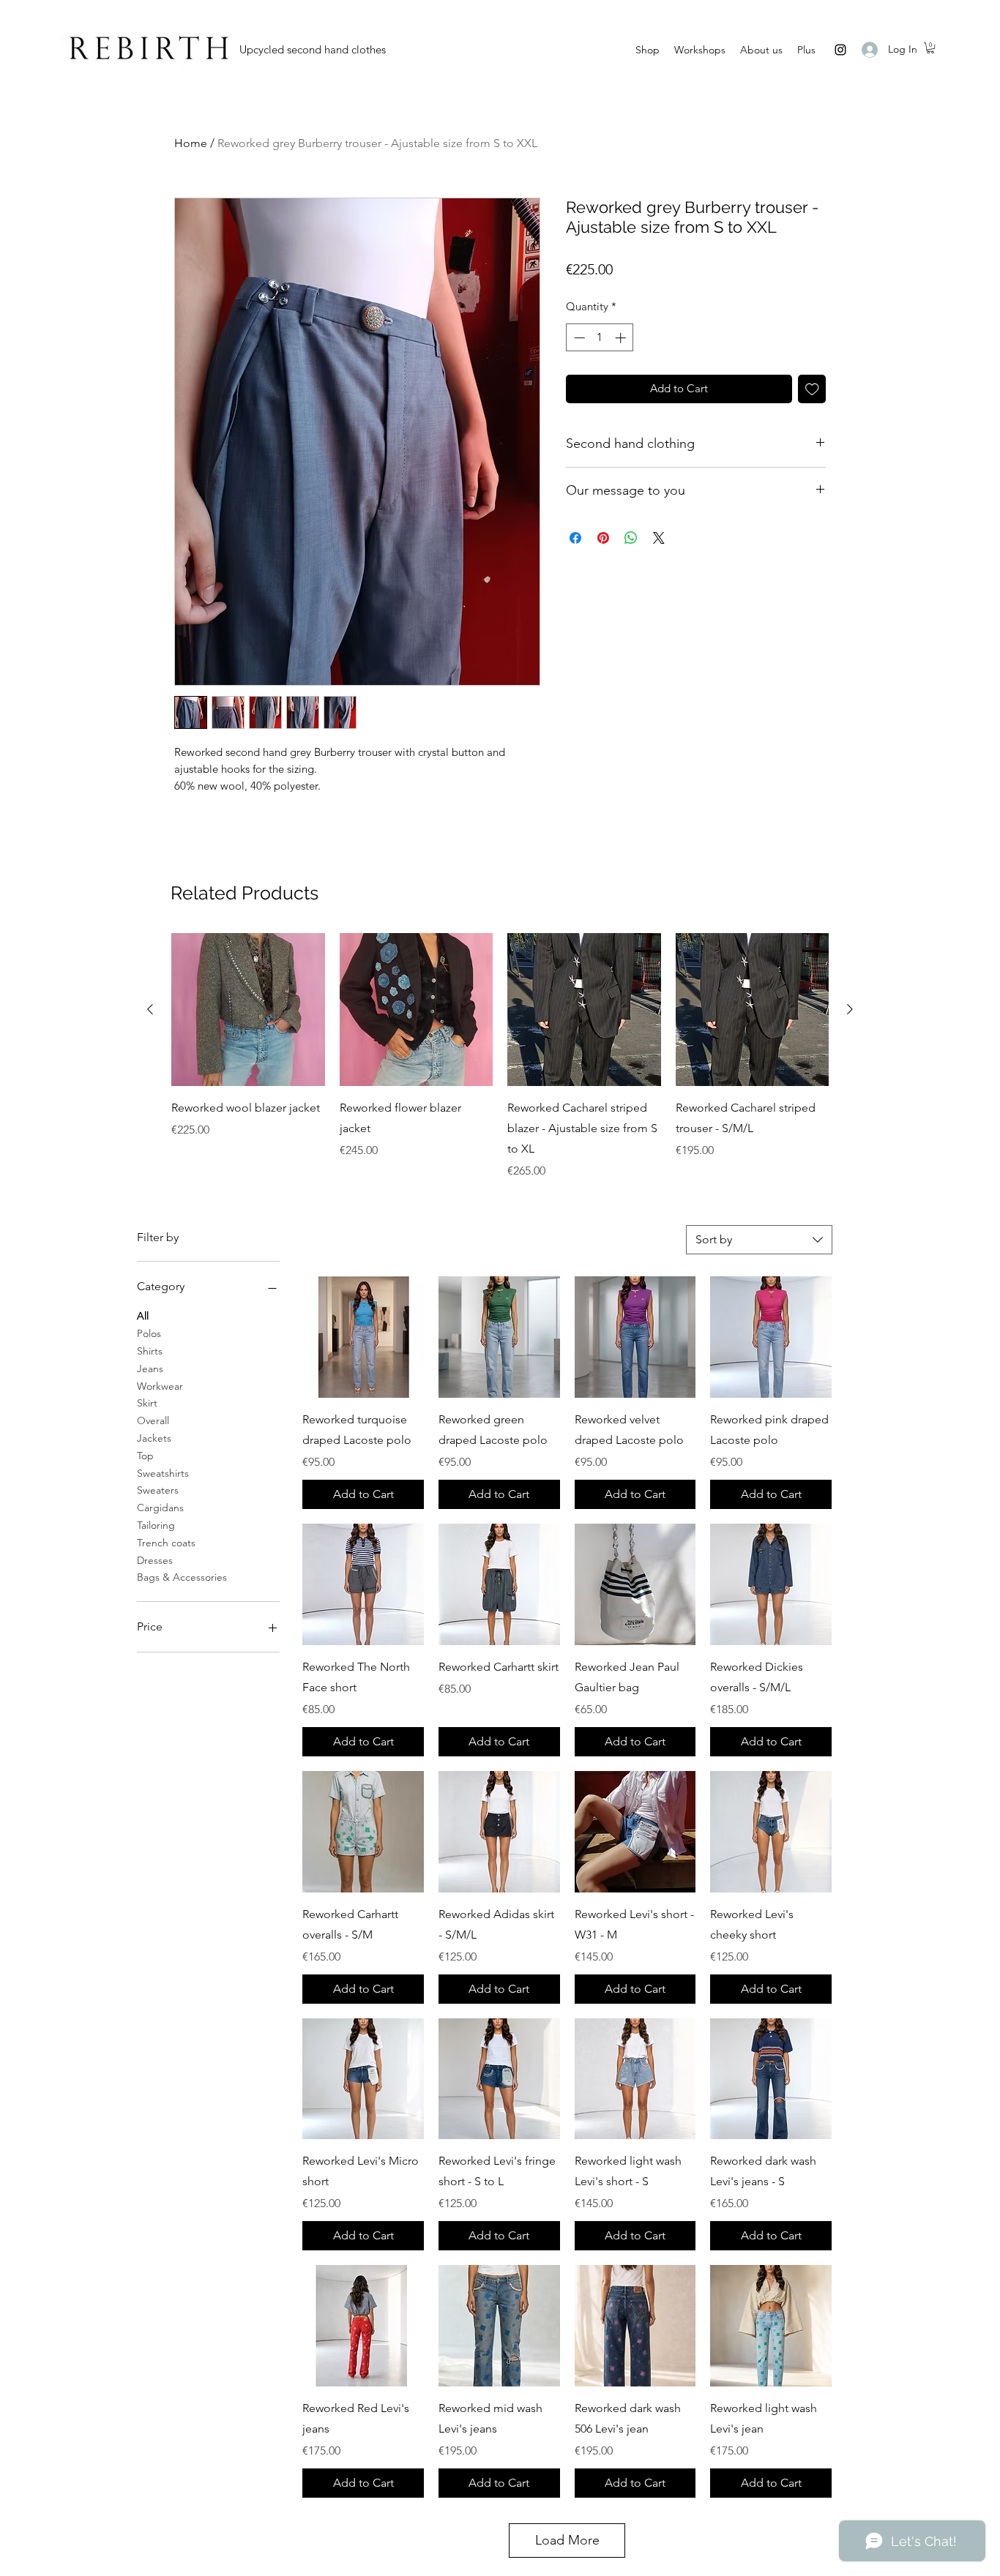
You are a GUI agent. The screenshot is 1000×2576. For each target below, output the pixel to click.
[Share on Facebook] (575, 538)
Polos (149, 1333)
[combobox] (759, 1240)
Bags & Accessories (182, 1577)
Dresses (155, 1560)
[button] (930, 48)
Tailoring (156, 1525)
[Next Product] (850, 1009)
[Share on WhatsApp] (631, 538)
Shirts (150, 1351)
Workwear (160, 1386)
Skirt (147, 1403)
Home (191, 143)
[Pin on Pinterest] (603, 538)
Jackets (154, 1438)
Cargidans (160, 1508)
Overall (153, 1420)
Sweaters (158, 1490)
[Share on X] (659, 538)
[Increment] (622, 338)
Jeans (150, 1368)
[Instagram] (840, 50)
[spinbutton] (600, 338)
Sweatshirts (163, 1473)
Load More (567, 2540)
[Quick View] (248, 1010)
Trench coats (166, 1543)
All (143, 1316)
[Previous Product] (150, 1009)
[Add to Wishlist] (812, 389)
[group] (500, 1057)
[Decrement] (578, 338)
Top (145, 1456)
